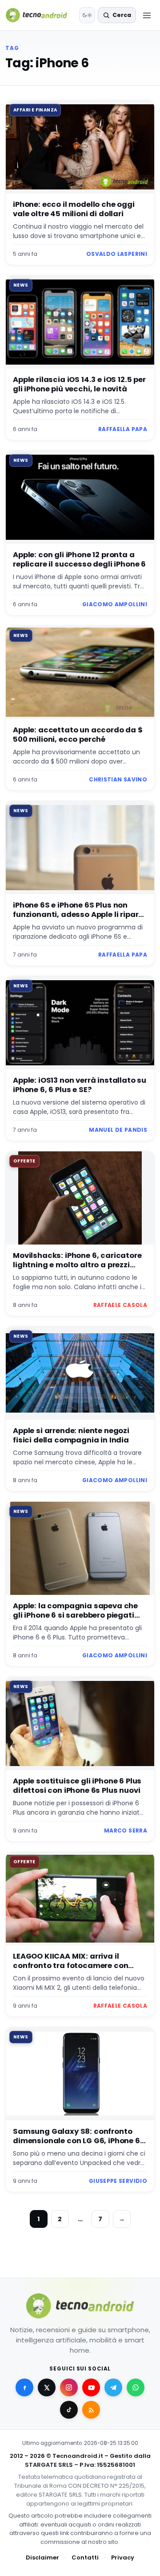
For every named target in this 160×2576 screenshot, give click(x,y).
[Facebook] (24, 2387)
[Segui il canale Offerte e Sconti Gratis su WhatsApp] (136, 2387)
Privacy (123, 2558)
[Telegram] (113, 2387)
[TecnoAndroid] (40, 15)
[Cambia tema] (87, 15)
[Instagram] (69, 2387)
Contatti (85, 2558)
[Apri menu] (147, 15)
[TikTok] (69, 2410)
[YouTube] (91, 2387)
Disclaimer (42, 2558)
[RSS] (91, 2410)
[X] (47, 2387)
